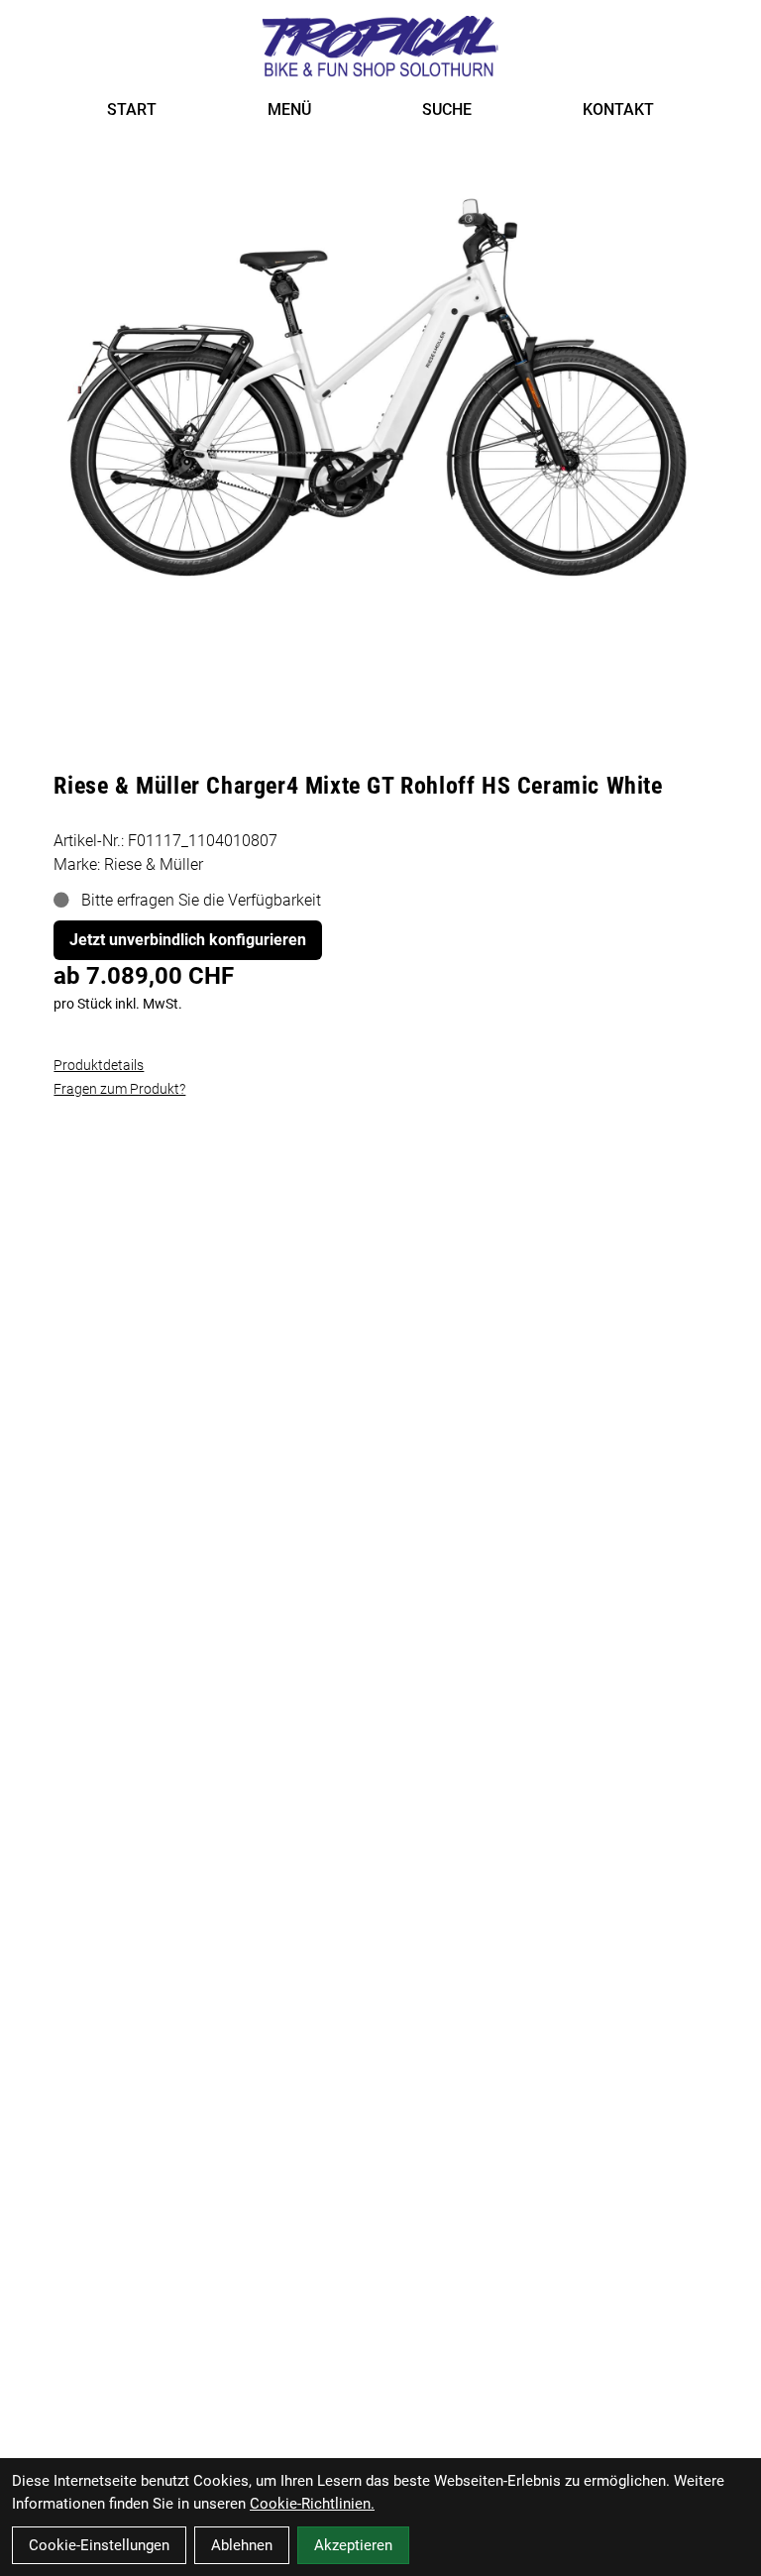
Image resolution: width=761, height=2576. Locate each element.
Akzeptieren (353, 2545)
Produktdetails (99, 1065)
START (132, 109)
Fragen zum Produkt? (119, 1089)
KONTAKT (618, 109)
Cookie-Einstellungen (99, 2545)
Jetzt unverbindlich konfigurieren (188, 940)
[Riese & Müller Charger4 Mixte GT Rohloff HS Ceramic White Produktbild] (380, 377)
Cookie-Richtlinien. (312, 2504)
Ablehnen (242, 2545)
